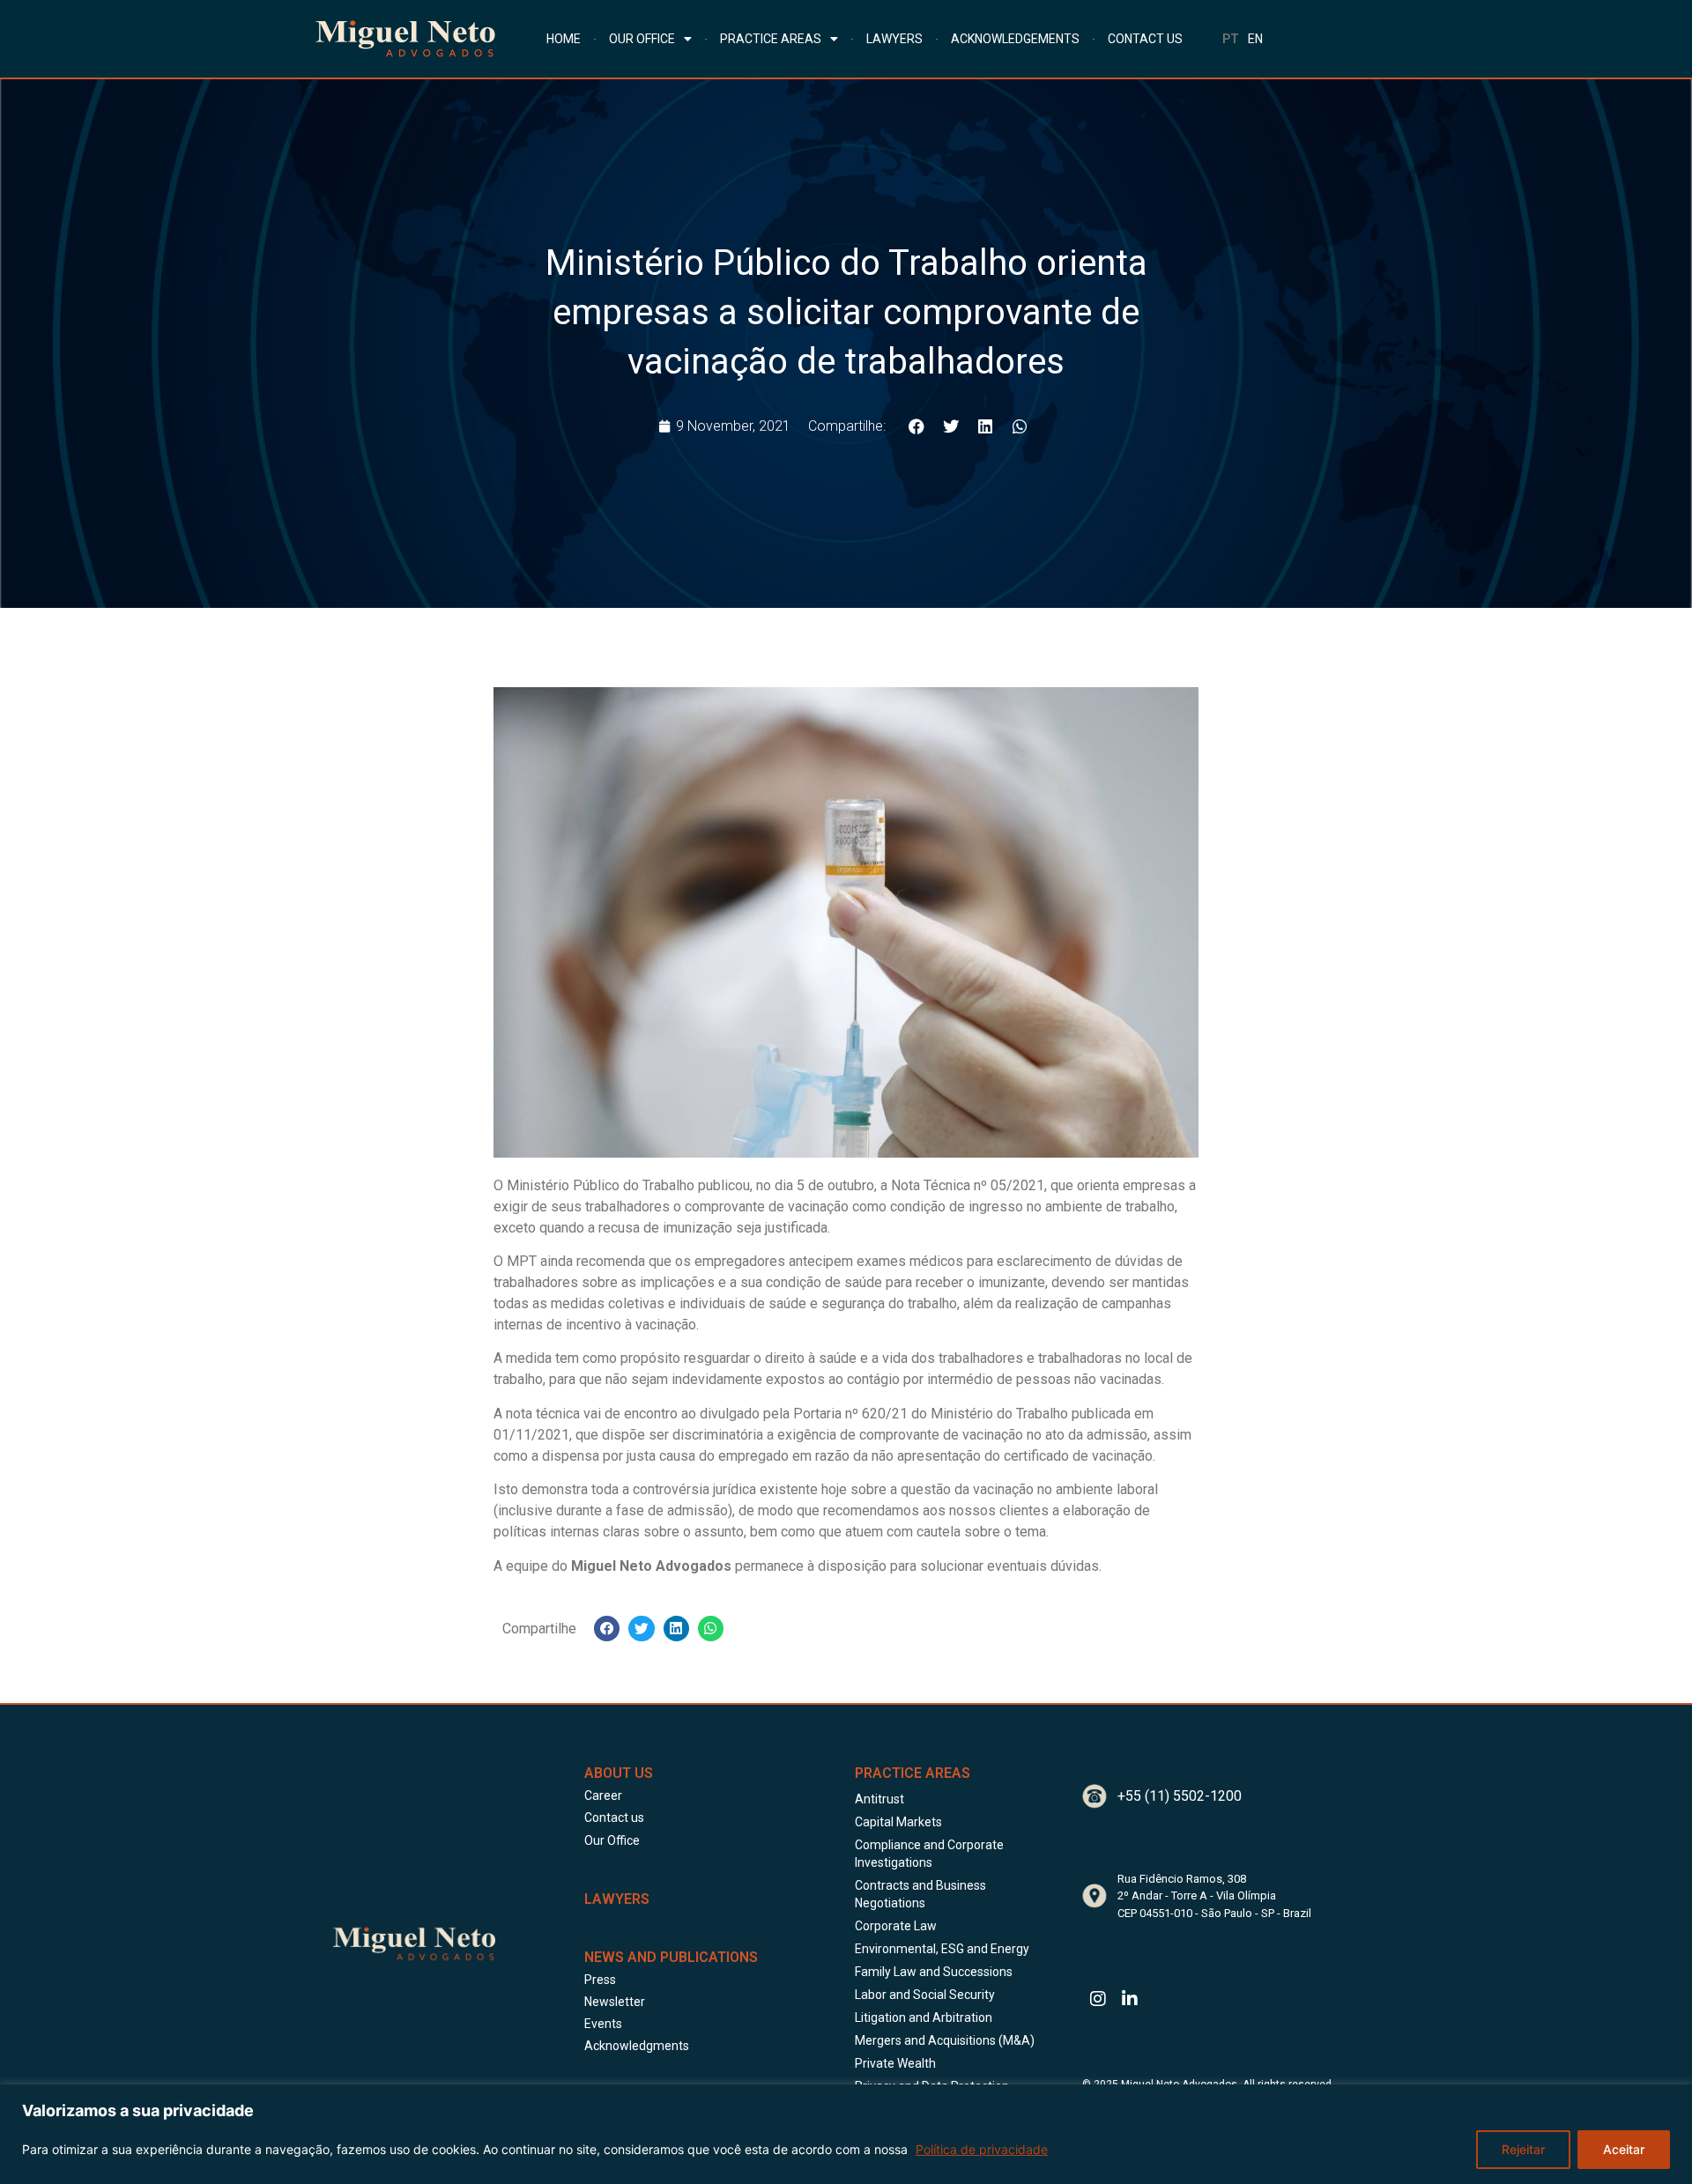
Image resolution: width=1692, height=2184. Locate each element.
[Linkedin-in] (1130, 1999)
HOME (564, 39)
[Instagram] (1098, 1999)
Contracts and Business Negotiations (920, 1894)
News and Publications (671, 1957)
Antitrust (879, 1799)
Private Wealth (895, 2063)
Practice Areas (913, 1773)
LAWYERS (894, 39)
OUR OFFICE (642, 39)
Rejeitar (1523, 2149)
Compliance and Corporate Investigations (929, 1854)
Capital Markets (898, 1822)
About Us (619, 1773)
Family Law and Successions (934, 1972)
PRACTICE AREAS (771, 39)
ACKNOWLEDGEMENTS (1015, 39)
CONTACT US (1145, 39)
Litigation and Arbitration (924, 2017)
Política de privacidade (982, 2149)
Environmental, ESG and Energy (942, 1949)
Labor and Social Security (925, 1995)
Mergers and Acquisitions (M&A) (945, 2040)
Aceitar (1624, 2149)
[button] (916, 426)
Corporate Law (896, 1926)
